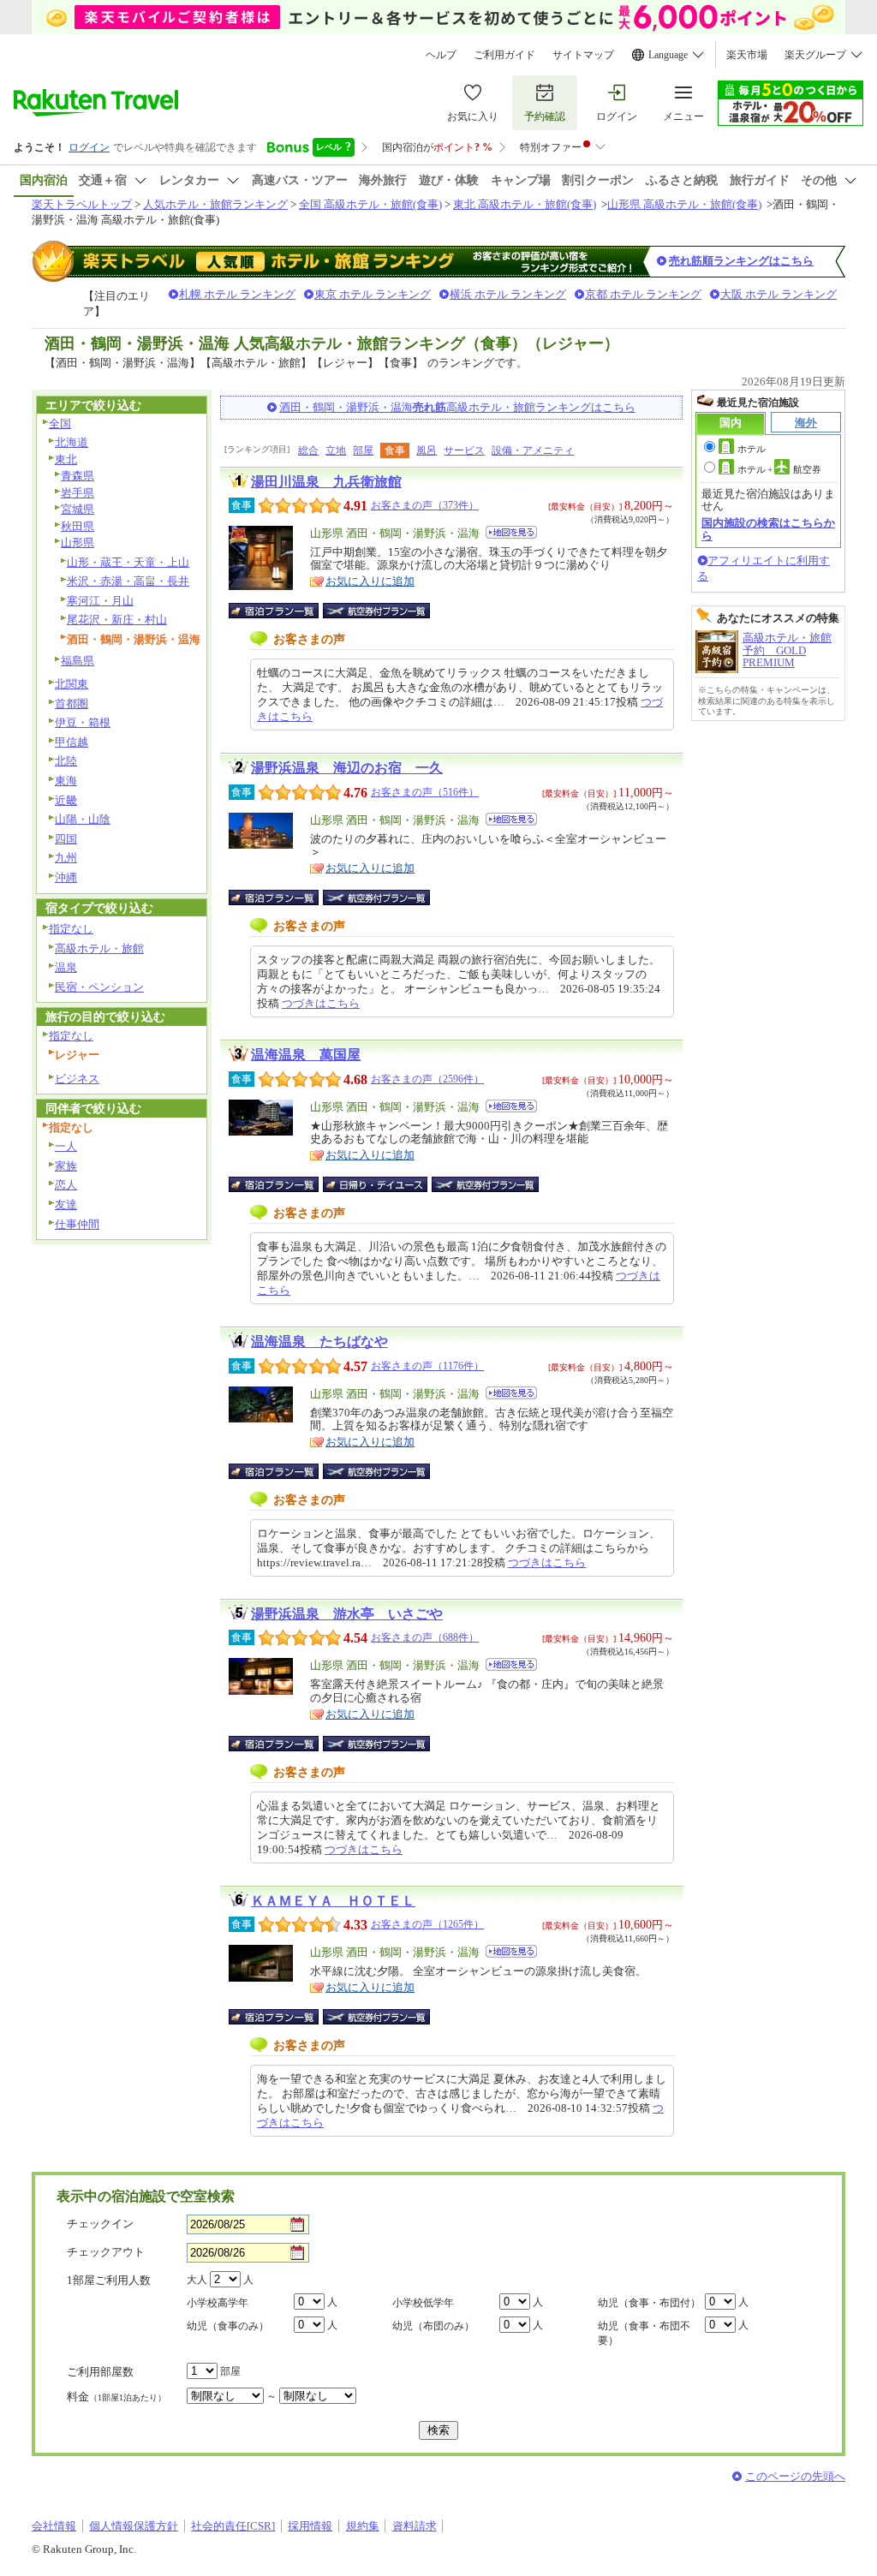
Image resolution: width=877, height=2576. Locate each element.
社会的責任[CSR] (233, 2526)
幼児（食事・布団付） (649, 2303)
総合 (308, 450)
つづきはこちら (321, 1003)
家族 (66, 1166)
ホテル (752, 449)
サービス (464, 450)
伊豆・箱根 (83, 722)
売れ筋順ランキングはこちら (741, 261)
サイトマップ (583, 55)
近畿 (66, 800)
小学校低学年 (423, 2303)
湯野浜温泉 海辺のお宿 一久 (347, 768)
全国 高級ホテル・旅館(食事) (370, 204)
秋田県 (78, 526)
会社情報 (54, 2526)
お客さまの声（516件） (425, 792)
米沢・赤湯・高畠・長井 (128, 581)
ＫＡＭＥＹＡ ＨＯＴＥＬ (333, 1901)
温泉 (66, 967)
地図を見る (511, 532)
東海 (66, 781)
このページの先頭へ (795, 2476)
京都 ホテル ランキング (643, 294)
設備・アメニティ (533, 450)
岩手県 (78, 493)
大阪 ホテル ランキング (779, 294)
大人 (197, 2280)
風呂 (427, 450)
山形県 (78, 543)
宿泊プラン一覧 (282, 611)
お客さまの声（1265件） (427, 1924)
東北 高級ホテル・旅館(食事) (525, 204)
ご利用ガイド (504, 55)
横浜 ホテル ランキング (508, 294)
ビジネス (77, 1079)
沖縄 (66, 877)
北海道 (72, 442)
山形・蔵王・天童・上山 (128, 562)
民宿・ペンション (99, 987)
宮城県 (78, 509)
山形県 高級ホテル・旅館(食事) (684, 204)
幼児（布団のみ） (433, 2326)
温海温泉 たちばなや (319, 1342)
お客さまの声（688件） (425, 1637)
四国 (66, 839)
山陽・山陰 (83, 819)
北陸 (66, 761)
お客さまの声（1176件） (427, 1366)
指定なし (71, 929)
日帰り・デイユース (376, 1184)
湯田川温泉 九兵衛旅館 (326, 482)
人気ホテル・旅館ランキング (215, 204)
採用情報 (310, 2526)
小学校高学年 (218, 2303)
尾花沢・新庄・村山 (117, 620)
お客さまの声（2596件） (427, 1079)
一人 (66, 1146)
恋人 (66, 1185)
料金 (116, 2397)
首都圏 (72, 704)
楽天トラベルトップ (82, 204)
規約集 (363, 2526)
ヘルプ (441, 55)
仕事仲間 (77, 1224)
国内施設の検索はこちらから (768, 529)
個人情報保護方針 (134, 2526)
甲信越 (72, 742)
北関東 (72, 684)
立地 (336, 450)
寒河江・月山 (100, 601)
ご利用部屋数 (100, 2372)
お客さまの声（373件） (425, 505)
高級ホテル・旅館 (99, 948)
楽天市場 (747, 55)
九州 (66, 858)
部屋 (363, 450)
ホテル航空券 (779, 469)
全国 (60, 423)
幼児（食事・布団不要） (644, 2333)
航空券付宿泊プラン (376, 611)
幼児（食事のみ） (228, 2326)
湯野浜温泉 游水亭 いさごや (347, 1614)
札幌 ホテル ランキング (237, 294)
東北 (66, 459)
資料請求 (415, 2526)
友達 (66, 1205)
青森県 (78, 476)
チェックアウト (106, 2252)
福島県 (78, 661)
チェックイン (100, 2224)
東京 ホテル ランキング (373, 294)
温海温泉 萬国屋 (306, 1055)
